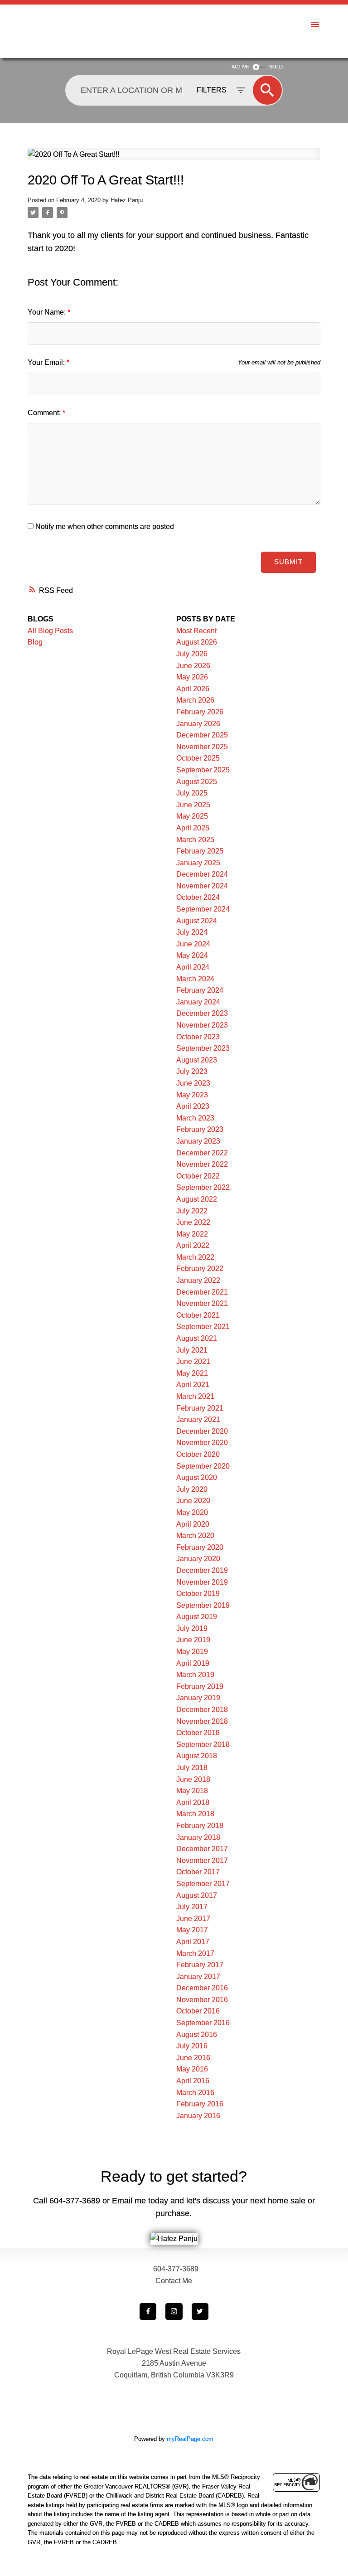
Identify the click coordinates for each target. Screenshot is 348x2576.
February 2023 (200, 1129)
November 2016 (202, 2000)
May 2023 (192, 1095)
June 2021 (193, 1361)
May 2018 (192, 1791)
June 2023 (193, 1083)
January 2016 (198, 2116)
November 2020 (202, 1443)
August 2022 (197, 1199)
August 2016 (197, 2035)
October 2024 (198, 897)
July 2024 (192, 932)
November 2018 (202, 1721)
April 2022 (193, 1245)
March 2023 (195, 1118)
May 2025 (192, 816)
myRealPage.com (190, 2439)
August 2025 (197, 782)
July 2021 (192, 1350)
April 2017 (193, 1942)
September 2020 (203, 1466)
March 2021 (195, 1396)
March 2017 (195, 1953)
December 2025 (202, 735)
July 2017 (192, 1907)
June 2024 (193, 944)
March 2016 (195, 2093)
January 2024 (198, 1002)
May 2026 (192, 677)
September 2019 (203, 1605)
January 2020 (198, 1559)
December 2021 (202, 1292)
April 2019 (193, 1663)
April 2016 (193, 2081)
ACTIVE (240, 67)
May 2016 (192, 2069)
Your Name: (48, 312)
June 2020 (193, 1501)
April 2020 (193, 1524)
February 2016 (200, 2104)
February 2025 (200, 851)
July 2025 (192, 793)
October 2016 (198, 2011)
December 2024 (202, 874)
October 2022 (198, 1176)
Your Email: (47, 362)
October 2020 (198, 1454)
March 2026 (195, 700)
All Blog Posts (50, 631)
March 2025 (195, 840)
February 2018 (200, 1826)
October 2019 (198, 1594)
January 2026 (198, 724)
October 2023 (198, 1037)
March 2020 (195, 1535)
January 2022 (198, 1280)
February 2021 (200, 1408)
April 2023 (193, 1106)
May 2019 (192, 1652)
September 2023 (203, 1048)
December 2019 (202, 1570)
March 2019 (195, 1675)
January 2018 (198, 1837)
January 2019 (198, 1698)
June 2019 (193, 1640)
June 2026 (193, 666)
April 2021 (193, 1385)
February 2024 (200, 990)
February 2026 (200, 712)
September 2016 (203, 2023)
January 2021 (198, 1419)
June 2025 (193, 805)
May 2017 (192, 1930)
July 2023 (192, 1071)
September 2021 (203, 1327)
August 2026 (197, 642)
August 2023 (197, 1060)
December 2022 (202, 1153)
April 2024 (193, 967)
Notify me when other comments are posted (104, 526)
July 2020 (192, 1489)
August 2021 (197, 1338)
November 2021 (202, 1303)
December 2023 (202, 1013)
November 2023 (202, 1025)
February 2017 (200, 1965)
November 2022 (202, 1164)
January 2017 (198, 1977)
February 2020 (200, 1547)
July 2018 (192, 1768)
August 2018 (197, 1756)
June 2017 (193, 1919)
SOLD (276, 67)
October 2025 (198, 758)
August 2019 (197, 1617)
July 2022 (192, 1211)
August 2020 (197, 1477)
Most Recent (196, 631)
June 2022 (193, 1222)
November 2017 (202, 1860)
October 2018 (198, 1733)
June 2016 (193, 2058)
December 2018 (202, 1710)
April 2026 (193, 689)
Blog (35, 642)
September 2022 (203, 1187)
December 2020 (202, 1431)
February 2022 (200, 1269)
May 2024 (192, 955)
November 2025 (202, 747)
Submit (288, 562)
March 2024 (195, 979)
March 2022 (195, 1257)
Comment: (45, 413)
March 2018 (195, 1814)
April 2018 (193, 1802)
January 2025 (198, 863)
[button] (148, 2312)
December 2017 (202, 1849)
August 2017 (197, 1895)
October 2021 (198, 1315)
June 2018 (193, 1779)
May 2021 (192, 1373)
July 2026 (192, 654)
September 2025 (203, 770)
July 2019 (192, 1628)
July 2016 (192, 2046)
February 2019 (200, 1686)
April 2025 (193, 828)
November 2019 (202, 1582)
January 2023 (198, 1141)
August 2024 (197, 921)
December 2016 (202, 1988)
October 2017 (198, 1872)
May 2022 (192, 1234)
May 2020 (192, 1512)
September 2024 (203, 909)
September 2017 (203, 1884)
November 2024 (202, 886)
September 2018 (203, 1744)
